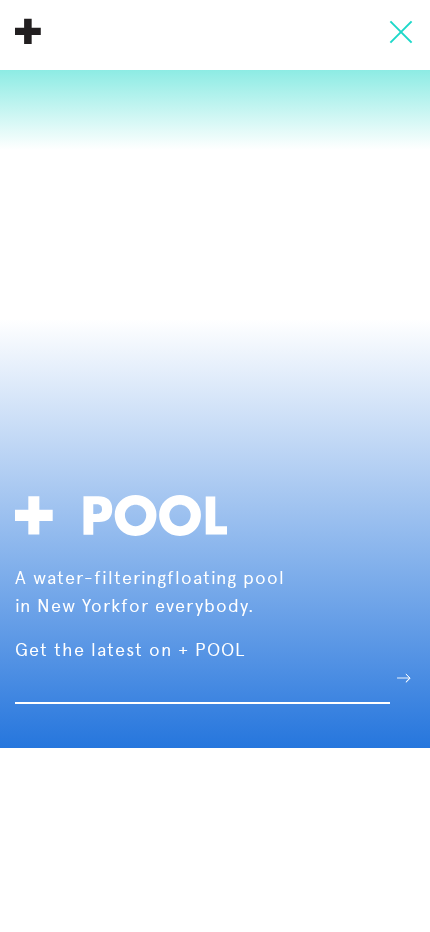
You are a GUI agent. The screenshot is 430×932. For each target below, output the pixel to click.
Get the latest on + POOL (130, 649)
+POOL (127, 512)
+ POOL (28, 31)
